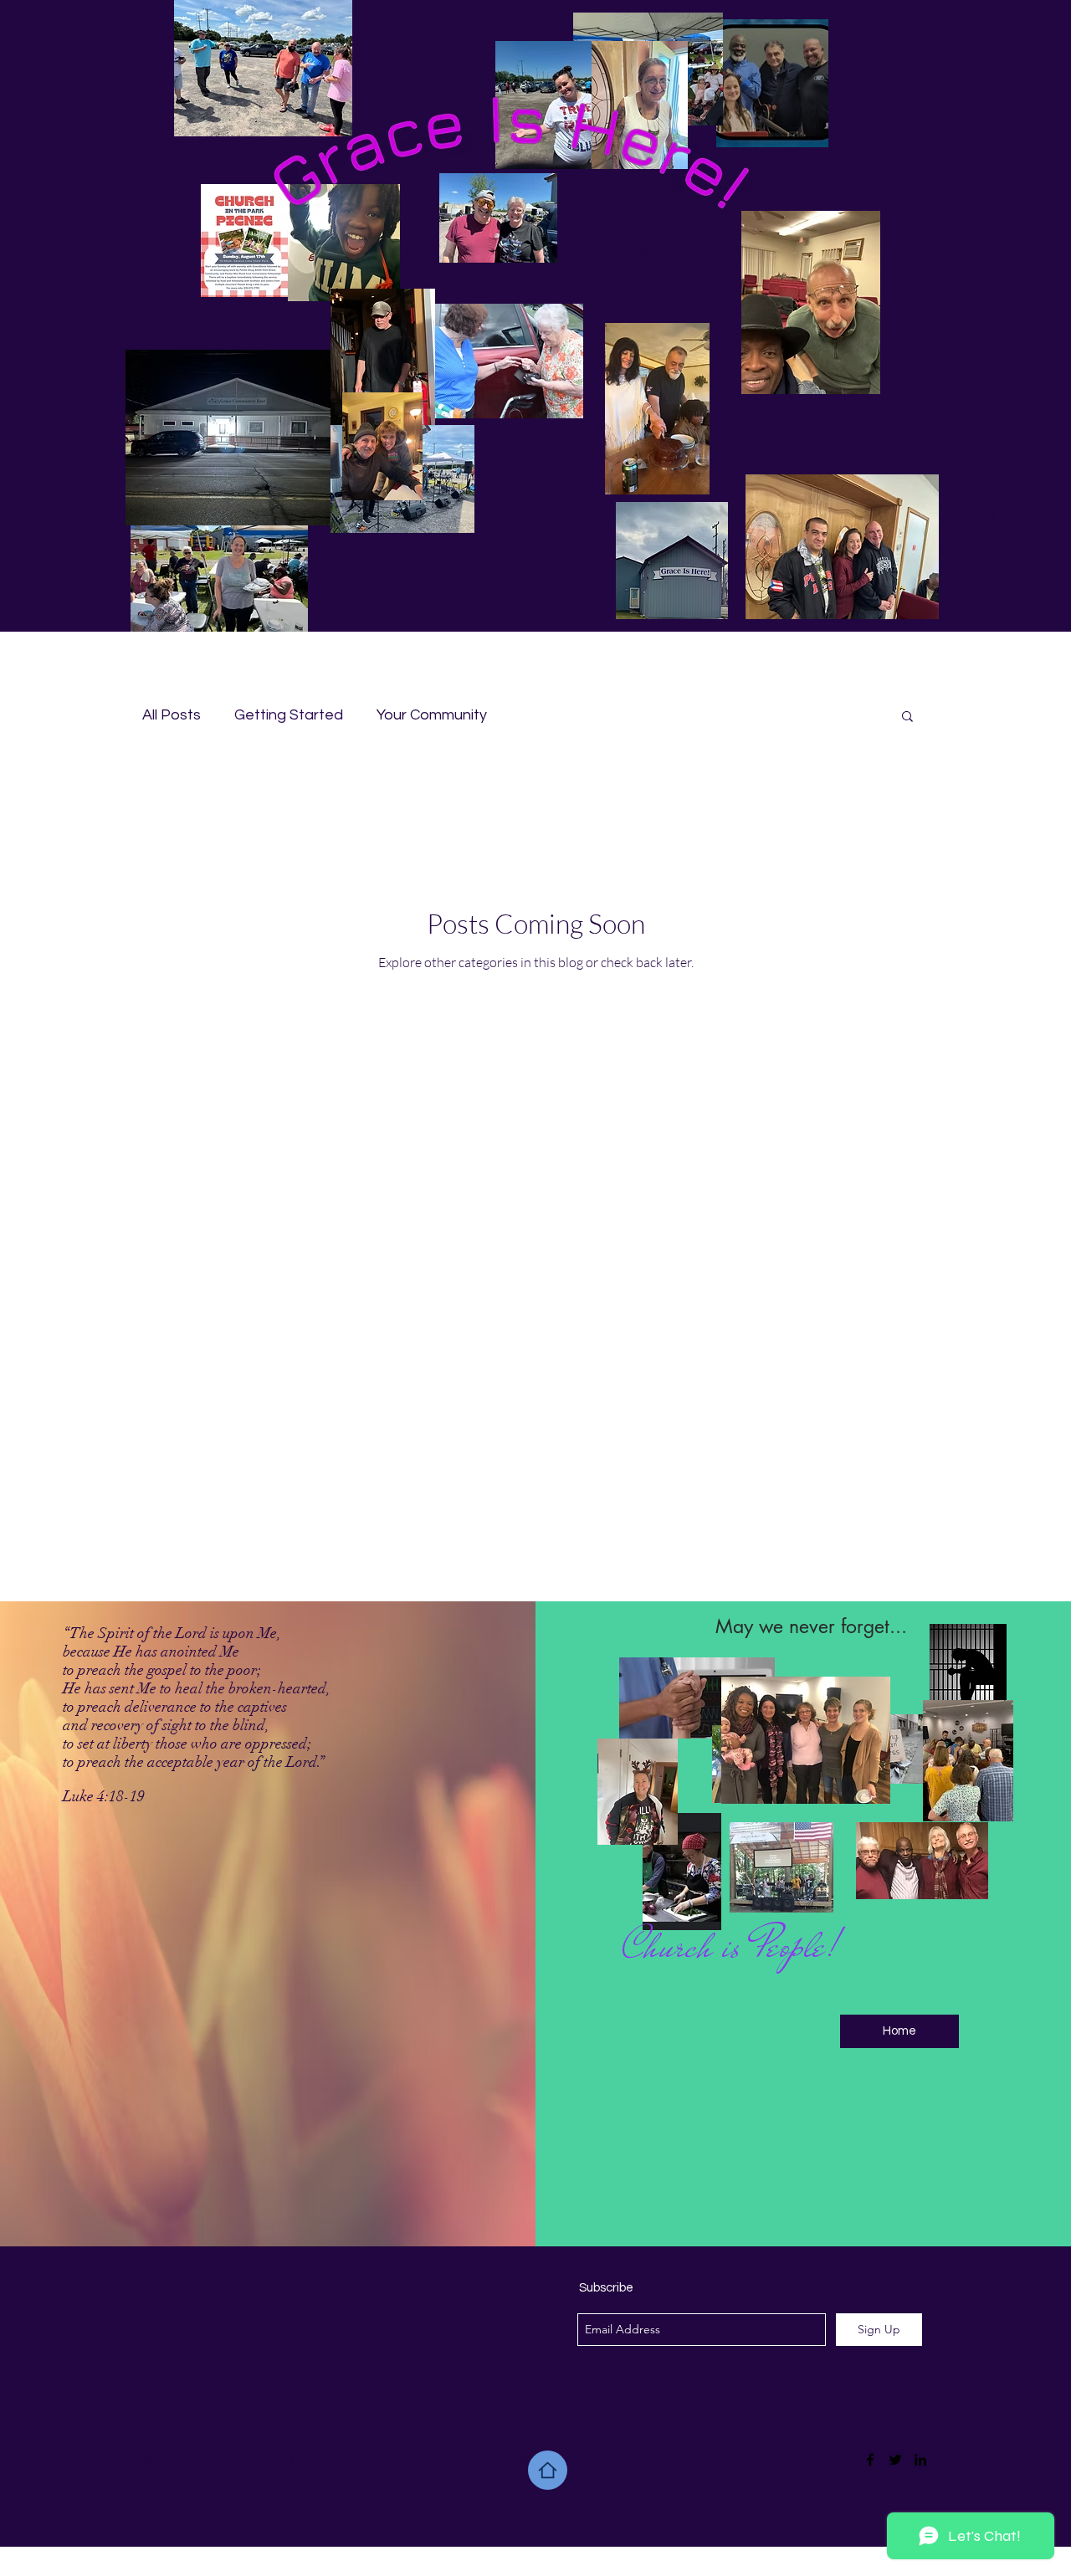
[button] (991, 510)
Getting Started (289, 715)
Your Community (432, 715)
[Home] (548, 2470)
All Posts (172, 715)
